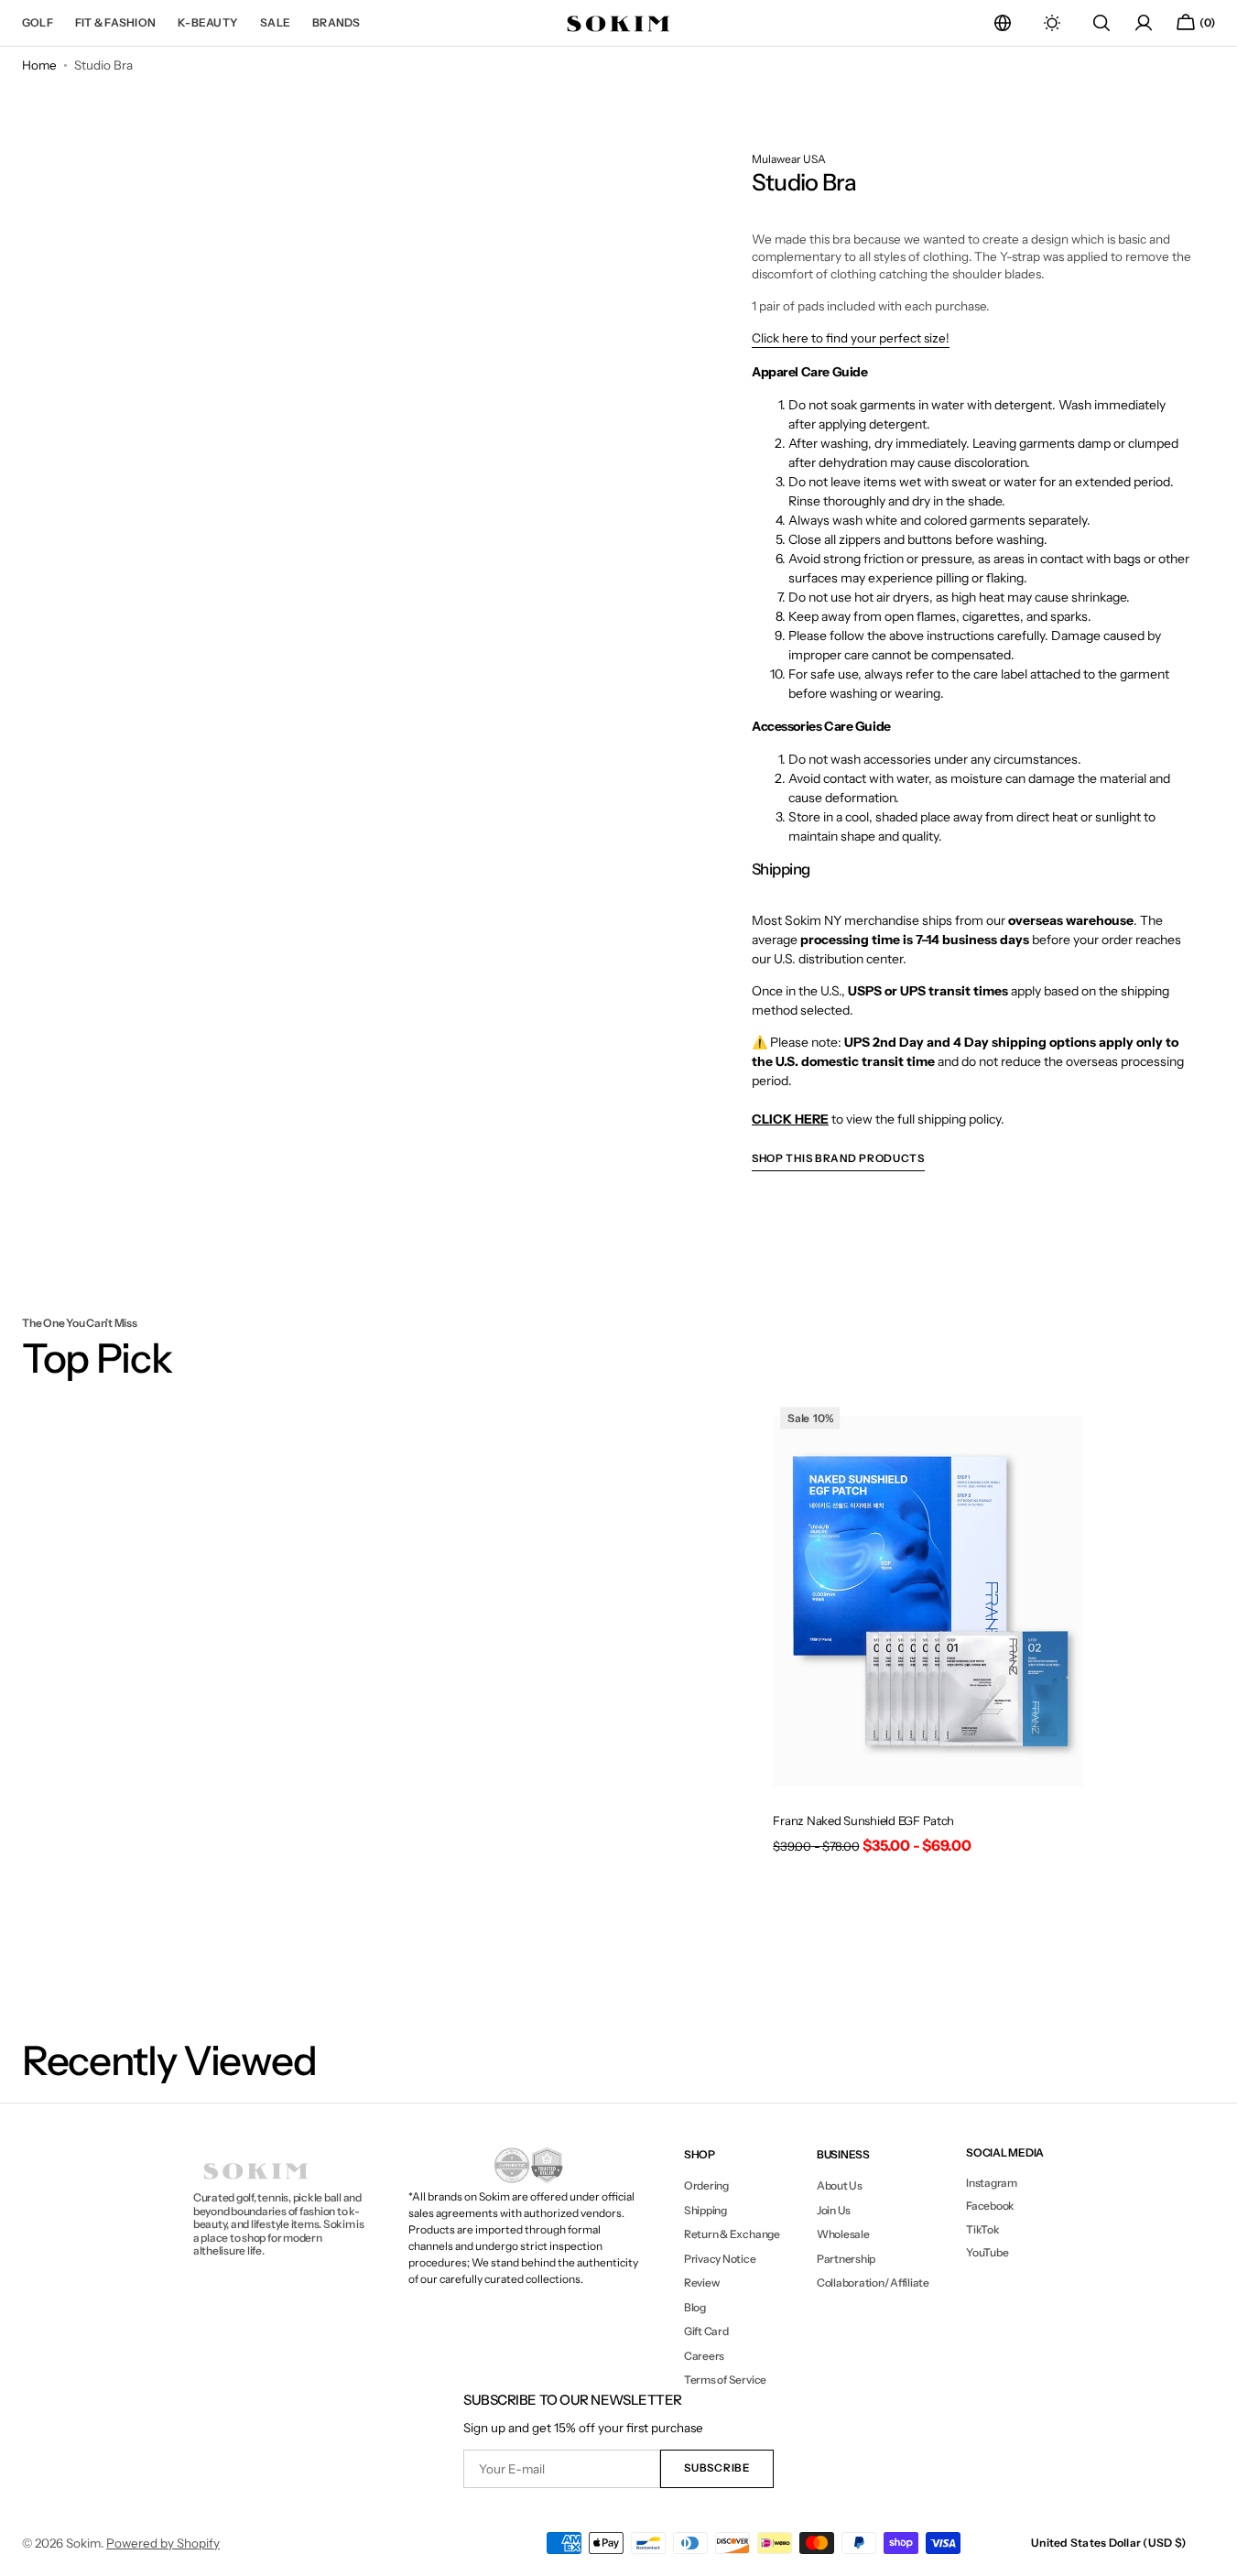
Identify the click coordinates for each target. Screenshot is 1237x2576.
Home (39, 65)
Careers (704, 2356)
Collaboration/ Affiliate (873, 2283)
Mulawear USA (789, 159)
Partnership (846, 2259)
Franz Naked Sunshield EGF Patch (863, 1821)
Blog (695, 2307)
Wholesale (843, 2234)
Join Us (834, 2210)
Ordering (706, 2186)
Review (702, 2283)
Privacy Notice (720, 2259)
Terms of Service (725, 2380)
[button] (1003, 23)
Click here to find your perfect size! (851, 338)
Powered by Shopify (163, 2543)
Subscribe (716, 2468)
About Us (840, 2186)
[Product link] (928, 1633)
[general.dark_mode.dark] (1052, 23)
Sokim (83, 2543)
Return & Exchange (732, 2234)
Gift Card (706, 2331)
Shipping (705, 2210)
